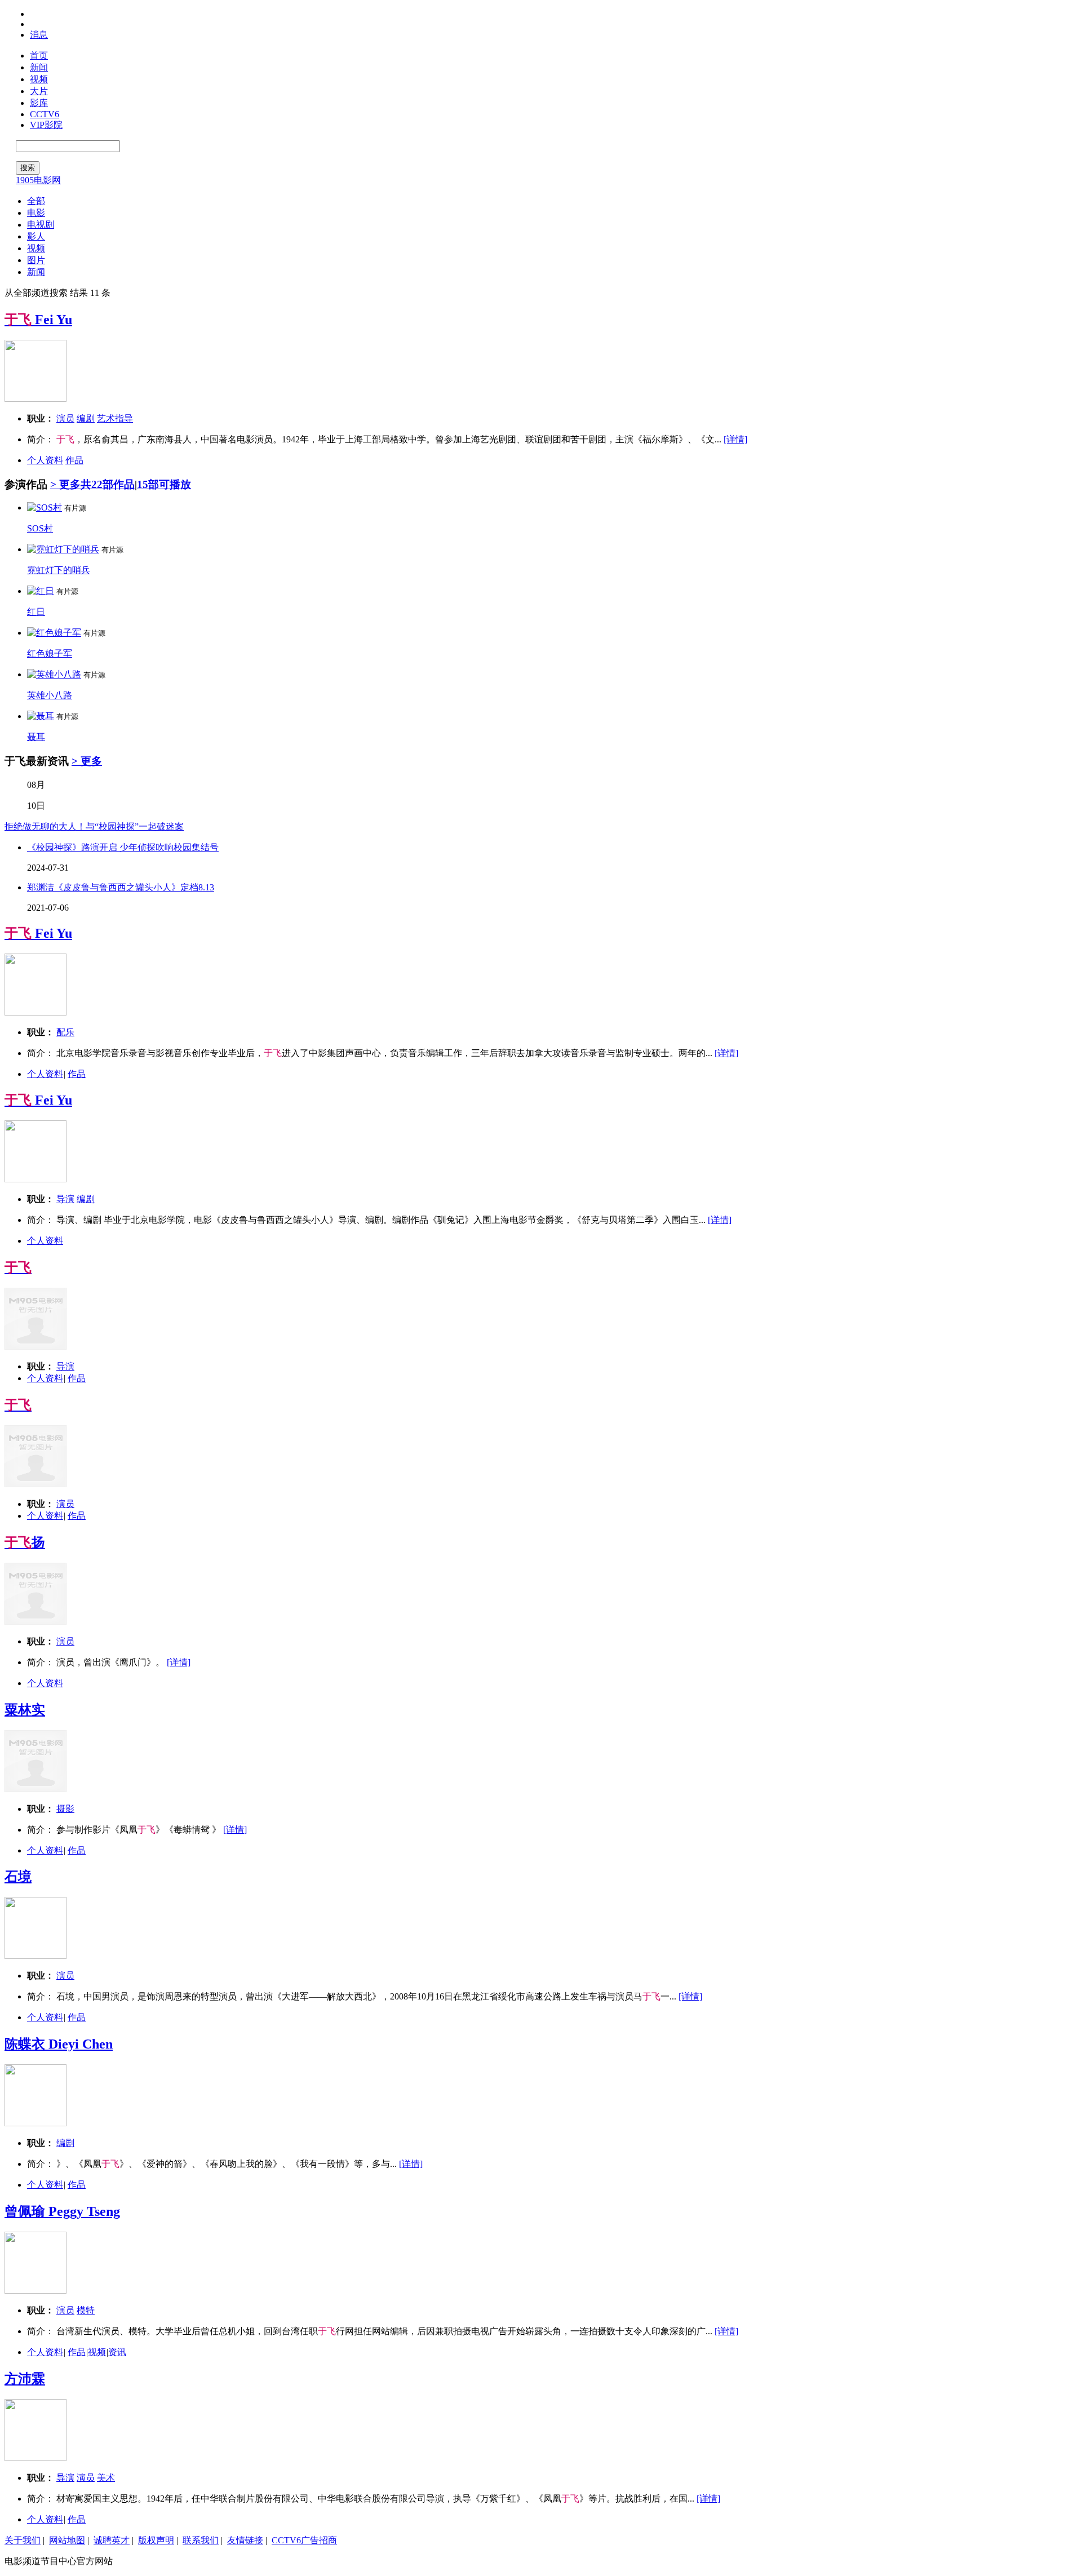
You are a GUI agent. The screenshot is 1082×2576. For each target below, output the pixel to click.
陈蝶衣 (59, 2044)
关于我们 (23, 2540)
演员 (65, 418)
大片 (39, 91)
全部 (36, 201)
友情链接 (245, 2540)
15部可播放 (164, 484)
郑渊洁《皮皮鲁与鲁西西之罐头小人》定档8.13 (121, 887)
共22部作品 (108, 484)
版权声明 (156, 2540)
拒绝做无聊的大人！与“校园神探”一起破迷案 (94, 826)
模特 (86, 2310)
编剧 (86, 418)
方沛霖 (25, 2379)
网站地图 (67, 2540)
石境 (18, 1877)
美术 (106, 2478)
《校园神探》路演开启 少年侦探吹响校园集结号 (123, 847)
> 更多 (65, 484)
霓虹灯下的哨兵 (59, 570)
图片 (36, 260)
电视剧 (41, 225)
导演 (65, 1199)
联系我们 (201, 2540)
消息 (39, 35)
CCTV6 (45, 114)
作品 (74, 460)
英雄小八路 (50, 695)
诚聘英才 (112, 2540)
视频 (39, 79)
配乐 (65, 1032)
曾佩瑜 (62, 2211)
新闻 (39, 67)
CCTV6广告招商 (304, 2540)
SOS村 (40, 528)
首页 (39, 56)
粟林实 (25, 1710)
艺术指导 (115, 418)
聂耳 (36, 737)
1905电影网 (38, 180)
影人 (36, 236)
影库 (39, 103)
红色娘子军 (50, 653)
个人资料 (45, 460)
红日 (36, 612)
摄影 (65, 1809)
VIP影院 (46, 125)
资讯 (117, 2352)
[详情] (735, 439)
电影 (36, 213)
